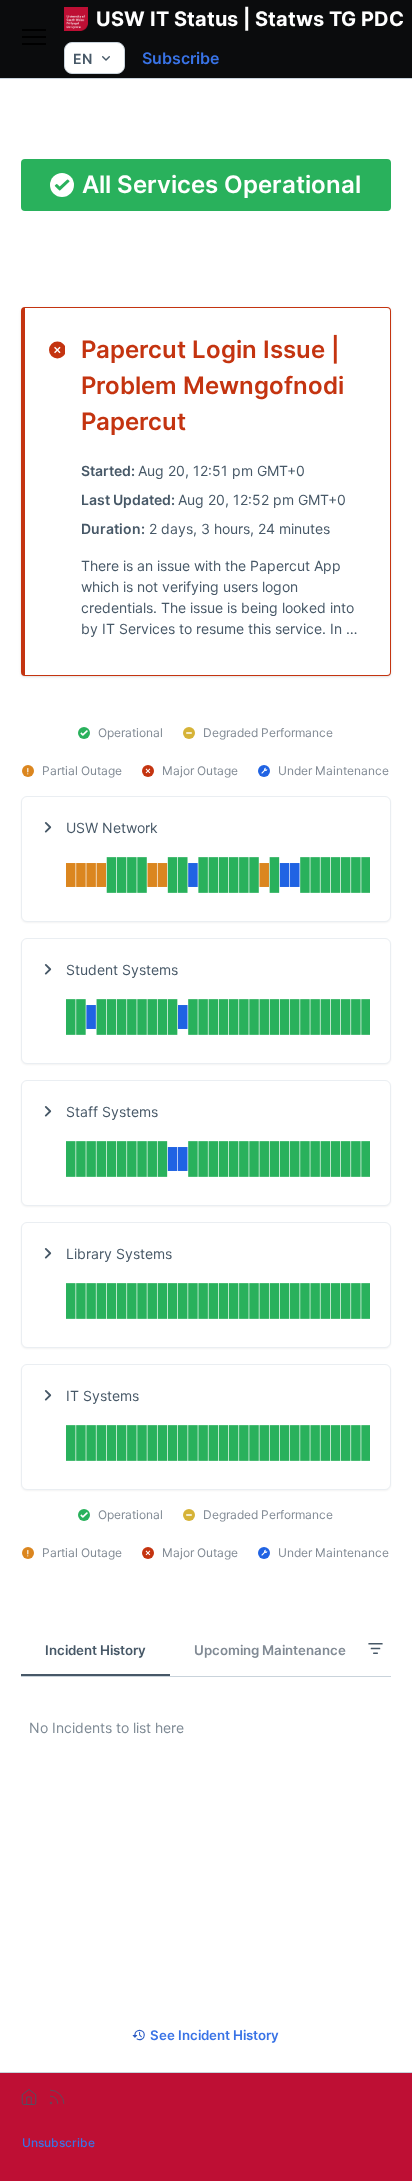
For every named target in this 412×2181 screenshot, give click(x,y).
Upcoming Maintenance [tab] (270, 1650)
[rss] (57, 2097)
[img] (218, 877)
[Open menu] (34, 38)
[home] (29, 2097)
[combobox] (94, 58)
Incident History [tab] (95, 1650)
